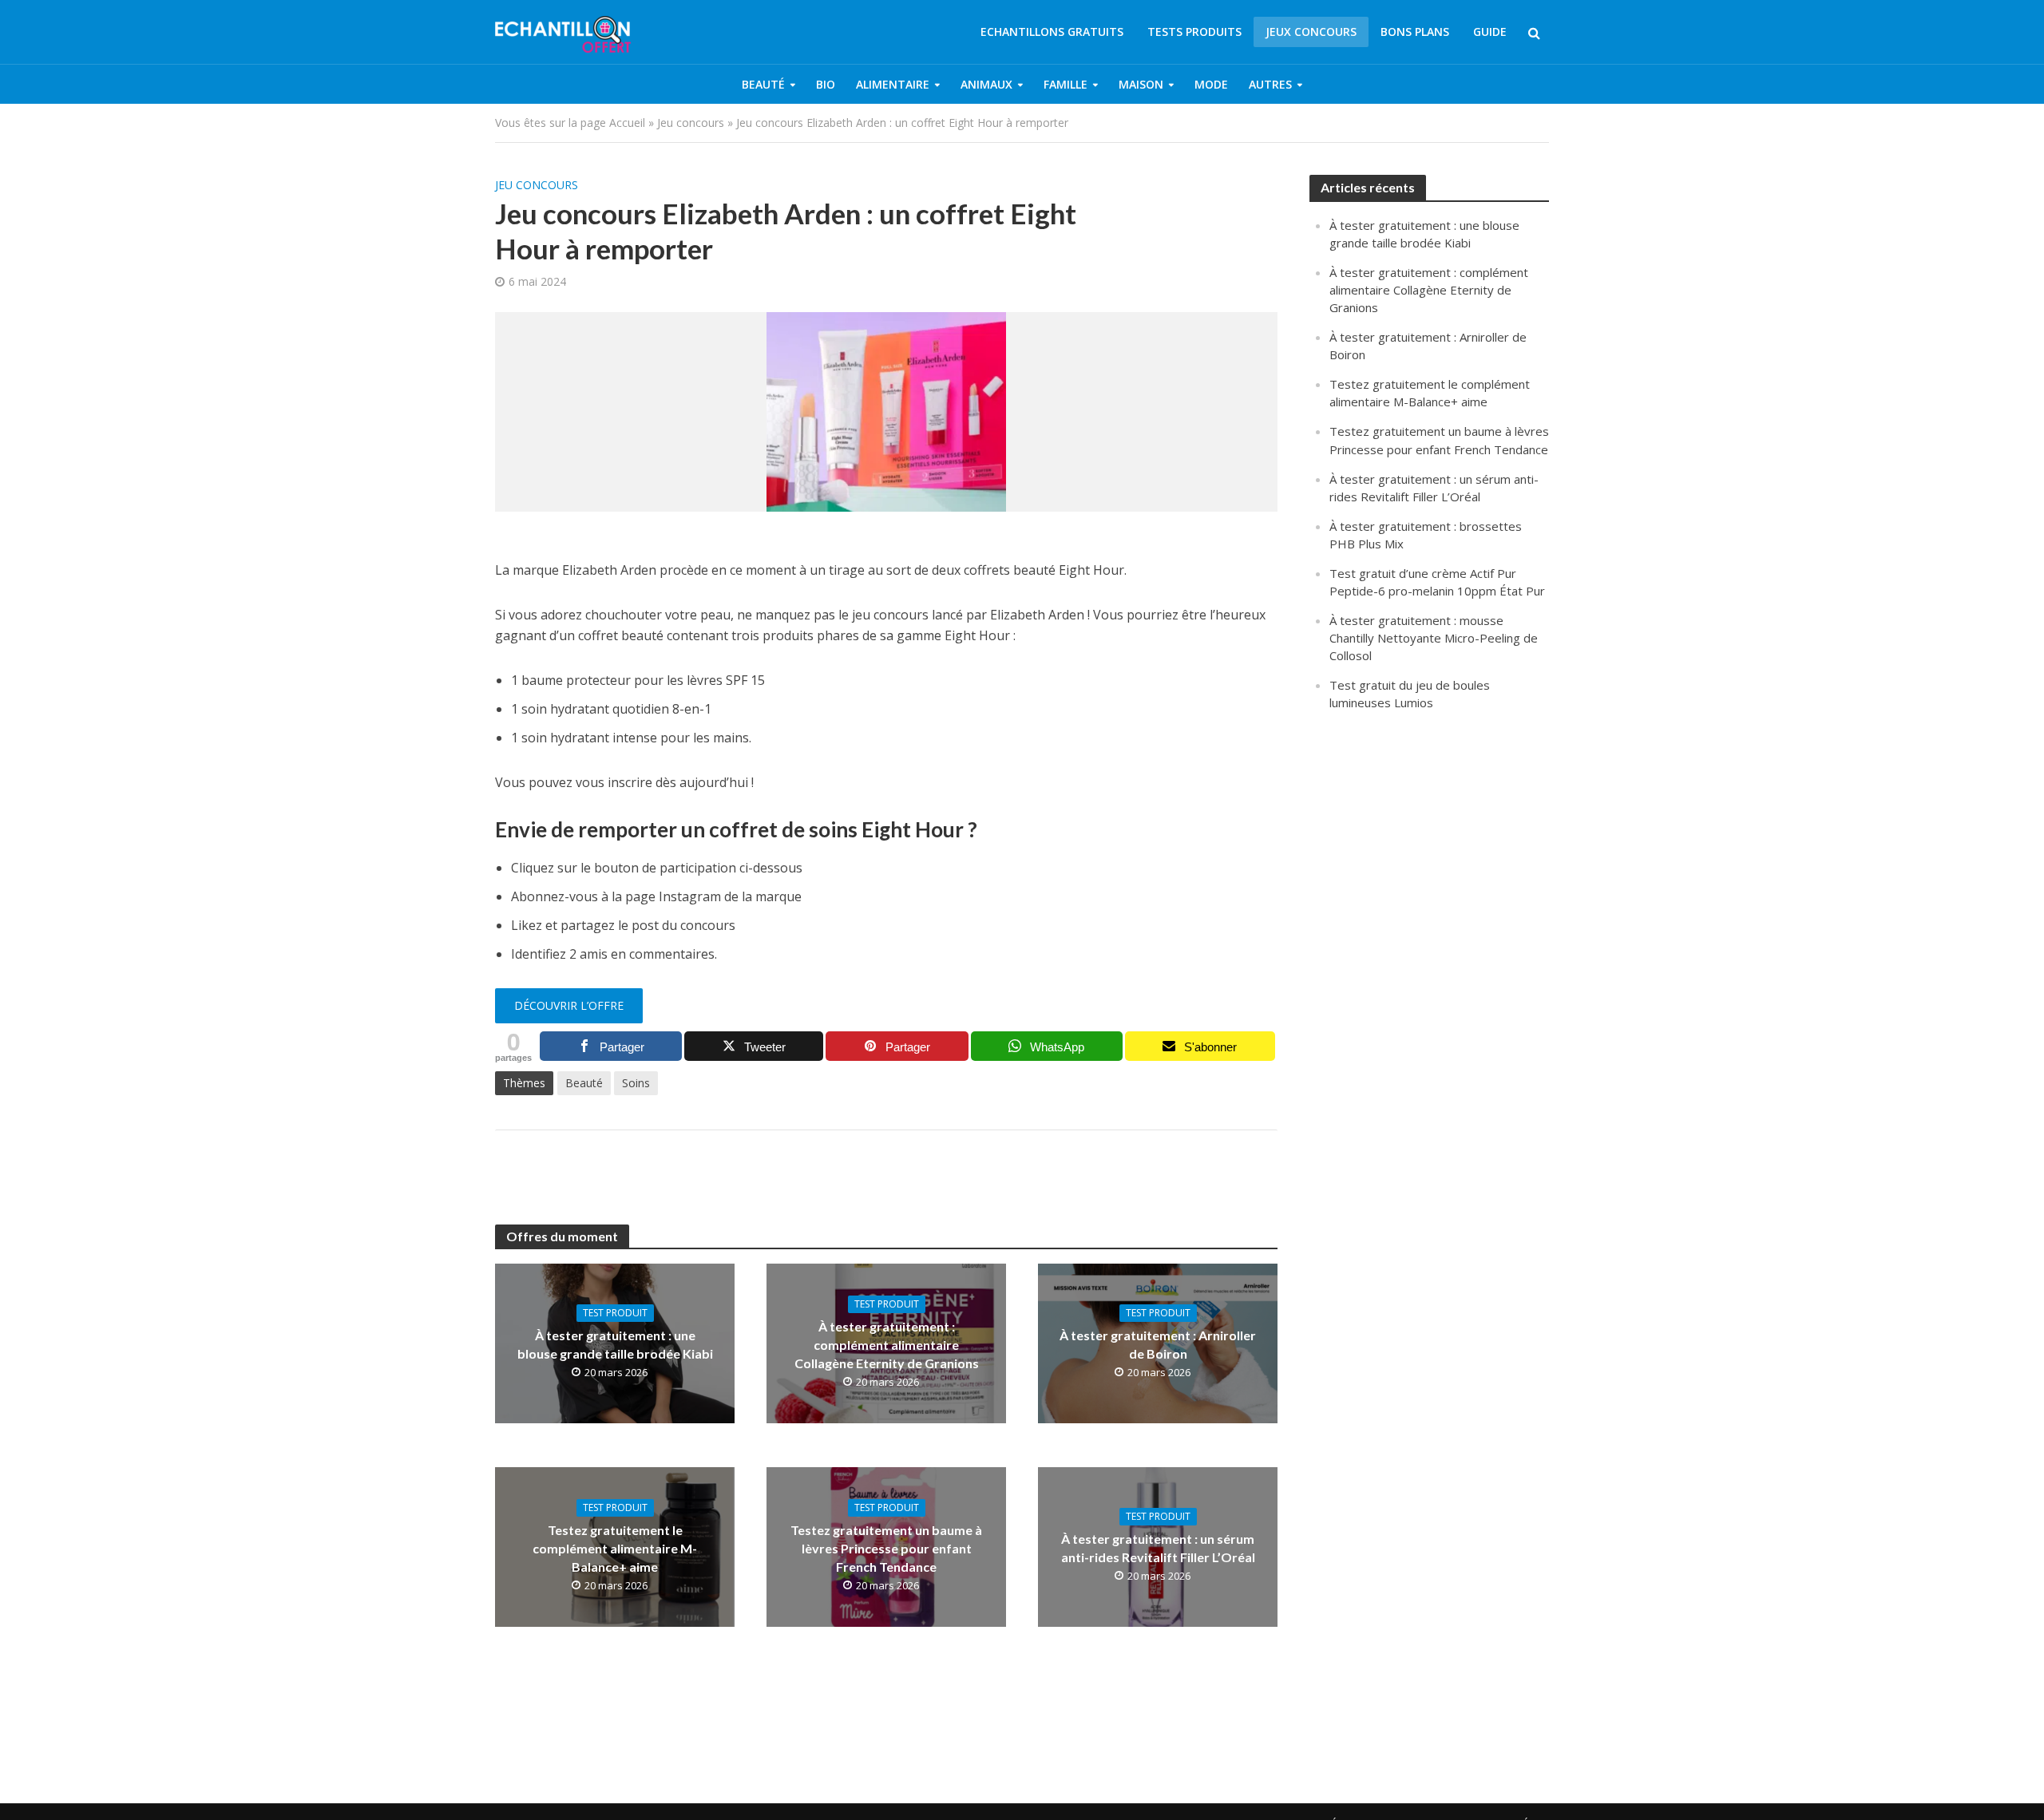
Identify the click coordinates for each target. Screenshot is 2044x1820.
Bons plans (1415, 32)
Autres (1270, 84)
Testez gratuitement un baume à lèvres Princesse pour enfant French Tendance (886, 1548)
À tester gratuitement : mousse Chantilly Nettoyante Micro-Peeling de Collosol (1434, 638)
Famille (1066, 84)
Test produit (615, 1313)
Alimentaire (893, 84)
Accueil (627, 123)
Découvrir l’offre (569, 1005)
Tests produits (1194, 32)
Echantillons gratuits (1052, 32)
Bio (826, 84)
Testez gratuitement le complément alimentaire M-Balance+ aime (615, 1548)
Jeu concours (691, 123)
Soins (636, 1083)
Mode (1211, 84)
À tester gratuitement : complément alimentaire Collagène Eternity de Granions (887, 1345)
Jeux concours (1311, 32)
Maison (1141, 84)
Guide (1490, 32)
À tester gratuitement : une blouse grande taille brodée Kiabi (615, 1344)
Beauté (763, 84)
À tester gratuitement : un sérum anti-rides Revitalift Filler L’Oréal (1158, 1548)
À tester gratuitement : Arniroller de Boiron (1158, 1344)
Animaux (986, 84)
